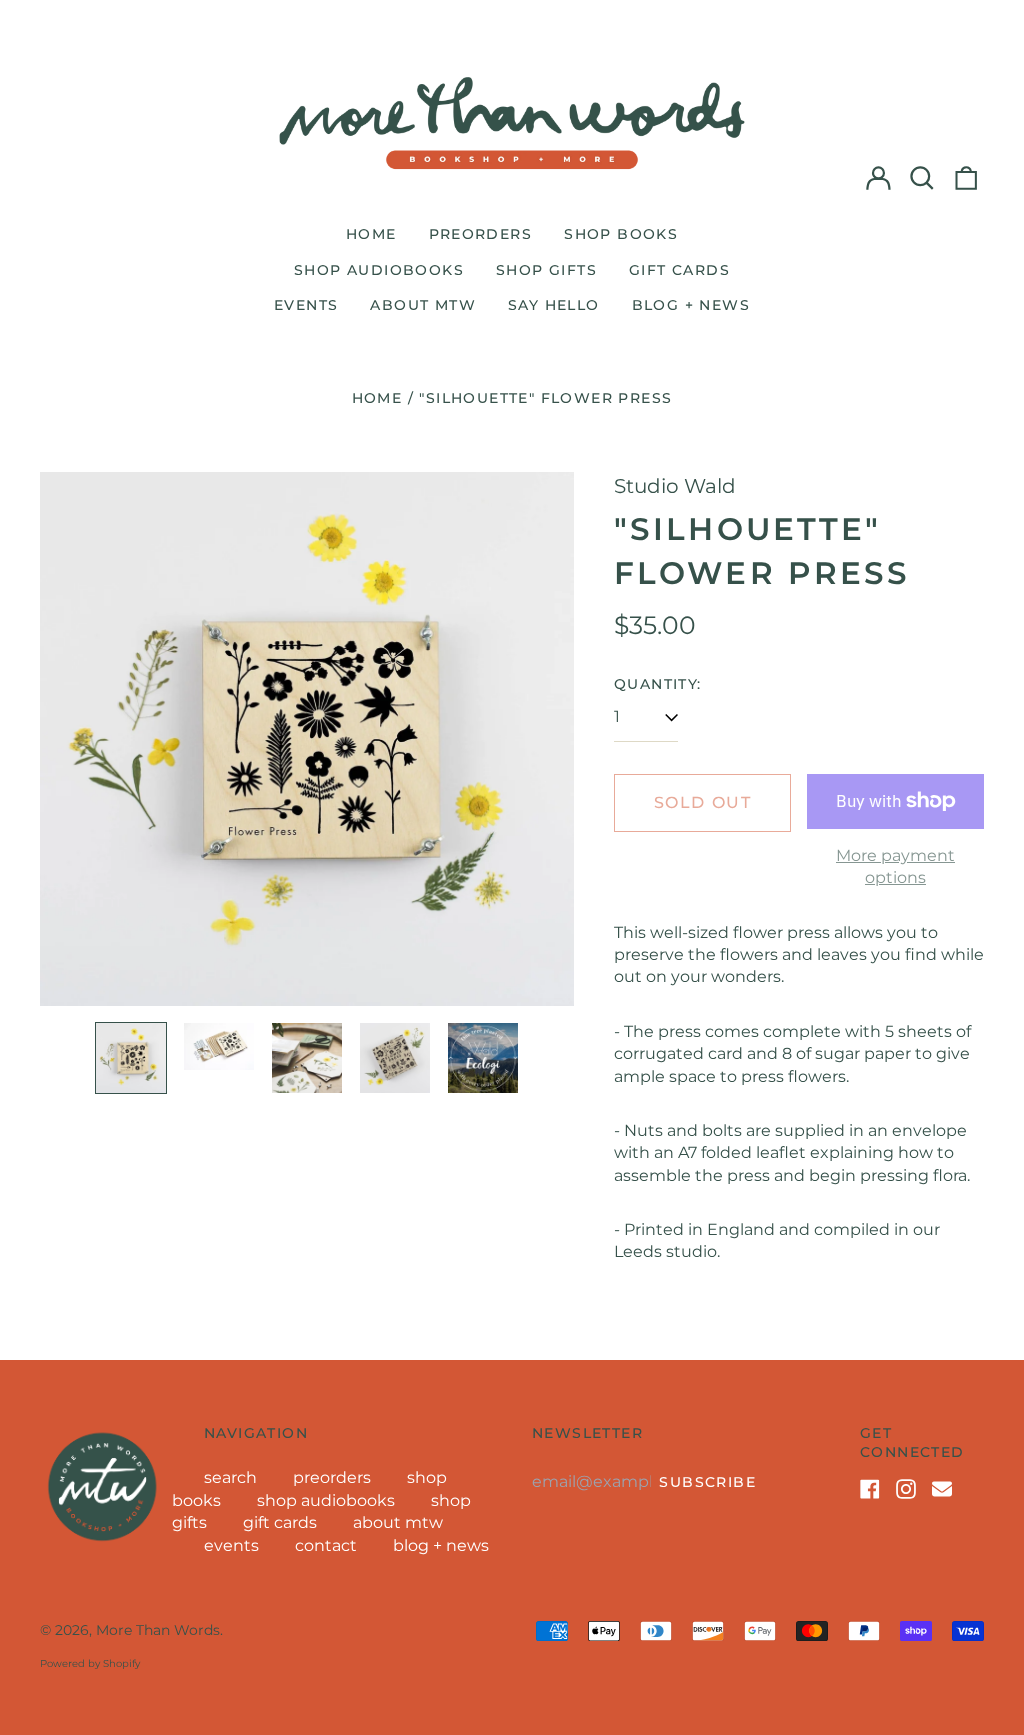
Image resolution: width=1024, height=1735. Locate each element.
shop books (621, 234)
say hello (554, 305)
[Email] (942, 1489)
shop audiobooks (379, 270)
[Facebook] (870, 1489)
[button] (922, 178)
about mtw (423, 305)
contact (326, 1545)
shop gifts (546, 270)
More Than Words (158, 1630)
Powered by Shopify (90, 1663)
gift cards (679, 270)
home (371, 234)
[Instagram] (906, 1489)
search (230, 1477)
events (306, 305)
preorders (481, 234)
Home (377, 398)
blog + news (691, 305)
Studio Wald (675, 486)
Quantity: (658, 684)
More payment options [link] (895, 866)
